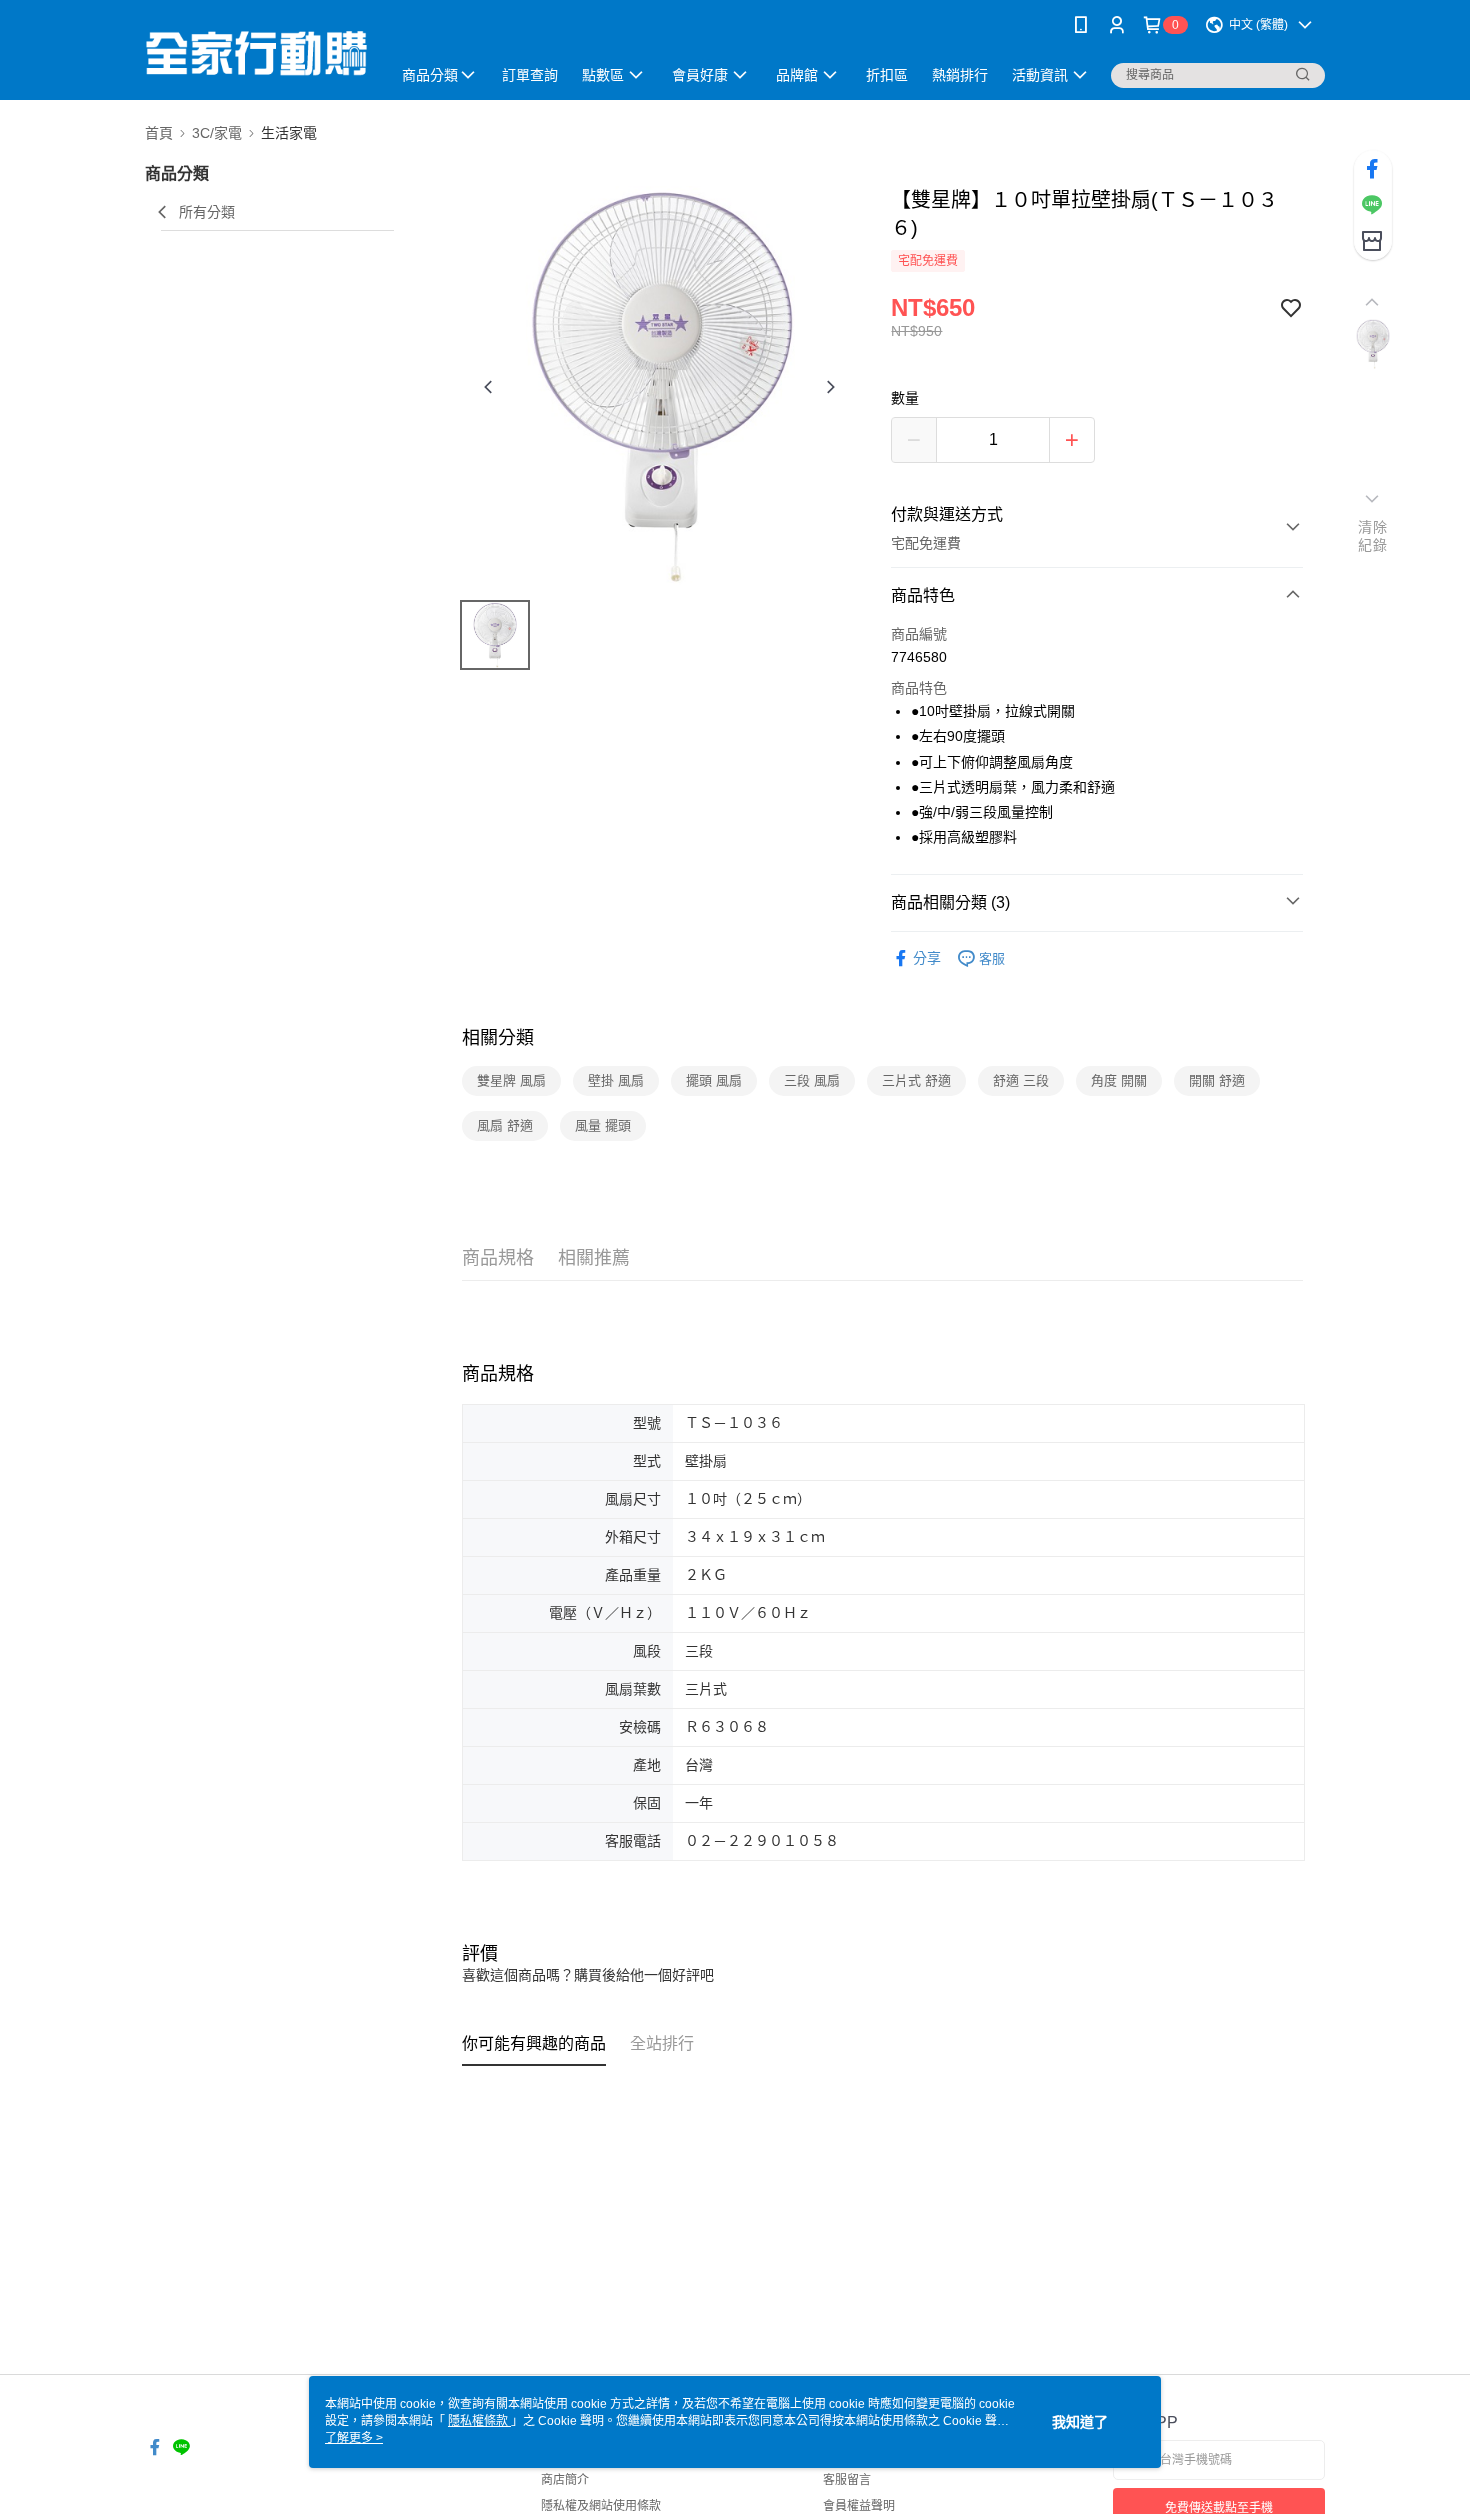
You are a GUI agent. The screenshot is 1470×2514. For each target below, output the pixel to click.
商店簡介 (565, 2480)
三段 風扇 (812, 1080)
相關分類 (498, 1038)
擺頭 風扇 (714, 1080)
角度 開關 (1119, 1080)
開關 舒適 (1217, 1080)
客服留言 (847, 2480)
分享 (927, 958)
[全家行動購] (256, 52)
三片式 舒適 (916, 1080)
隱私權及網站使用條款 (601, 2506)
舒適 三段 (1021, 1080)
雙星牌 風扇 (511, 1080)
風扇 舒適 (505, 1125)
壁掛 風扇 (616, 1080)
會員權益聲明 (859, 2506)
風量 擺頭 (603, 1125)
